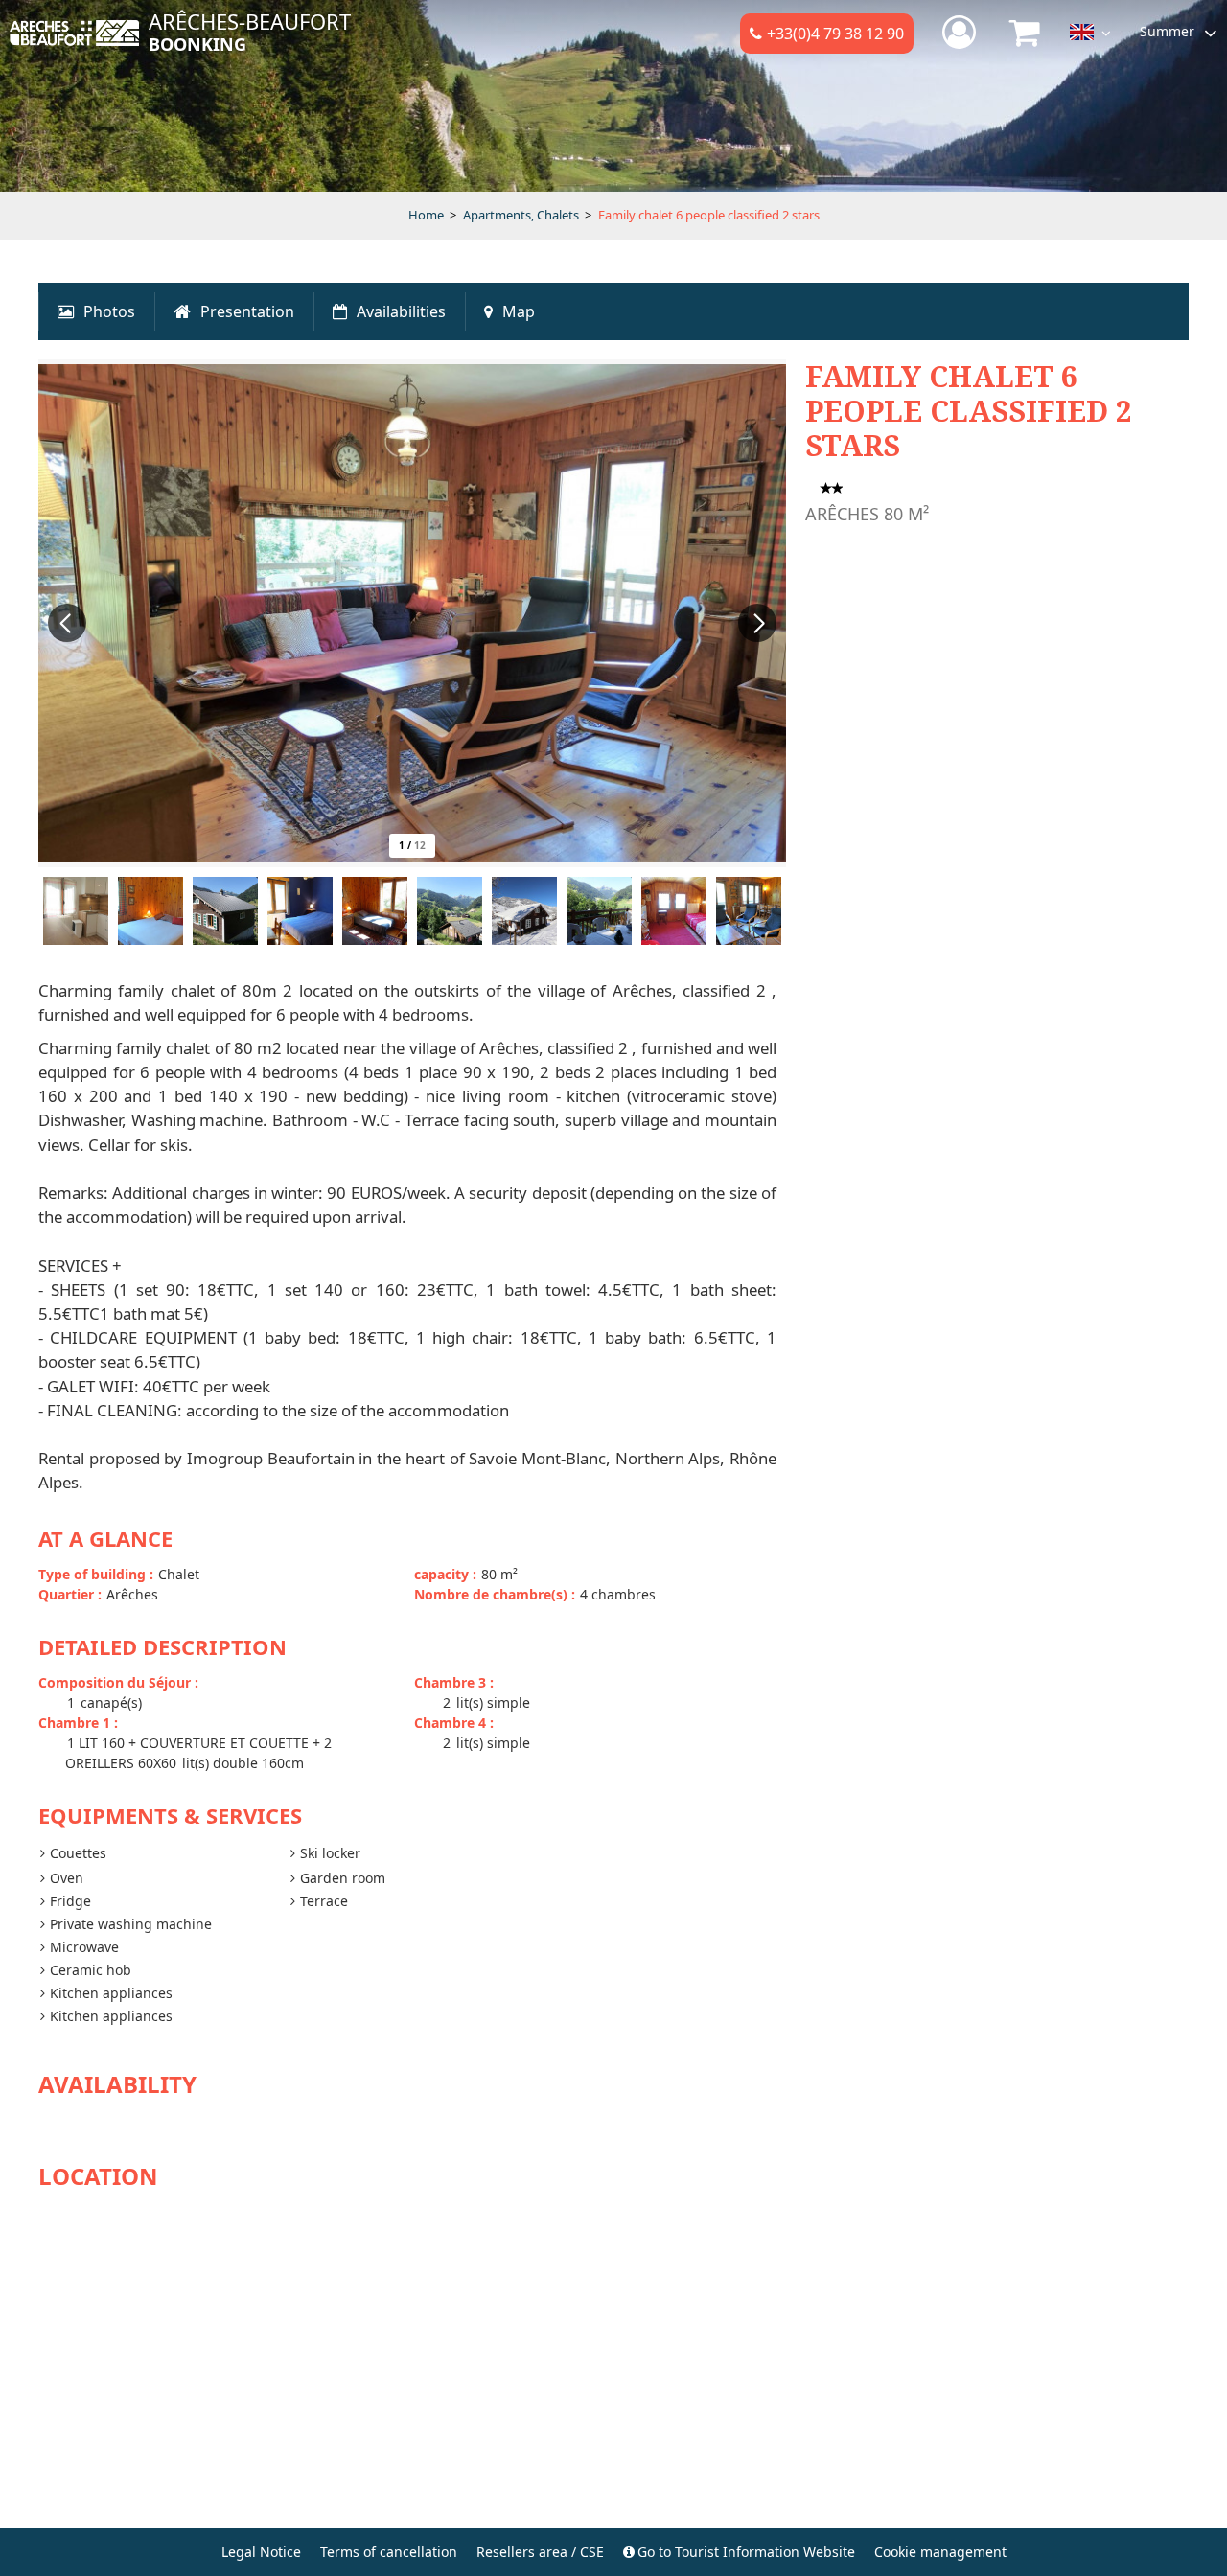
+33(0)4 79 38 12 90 (835, 34)
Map (519, 311)
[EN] (1090, 36)
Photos (109, 311)
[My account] (961, 33)
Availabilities (401, 311)
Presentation (247, 311)
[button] (1025, 33)
